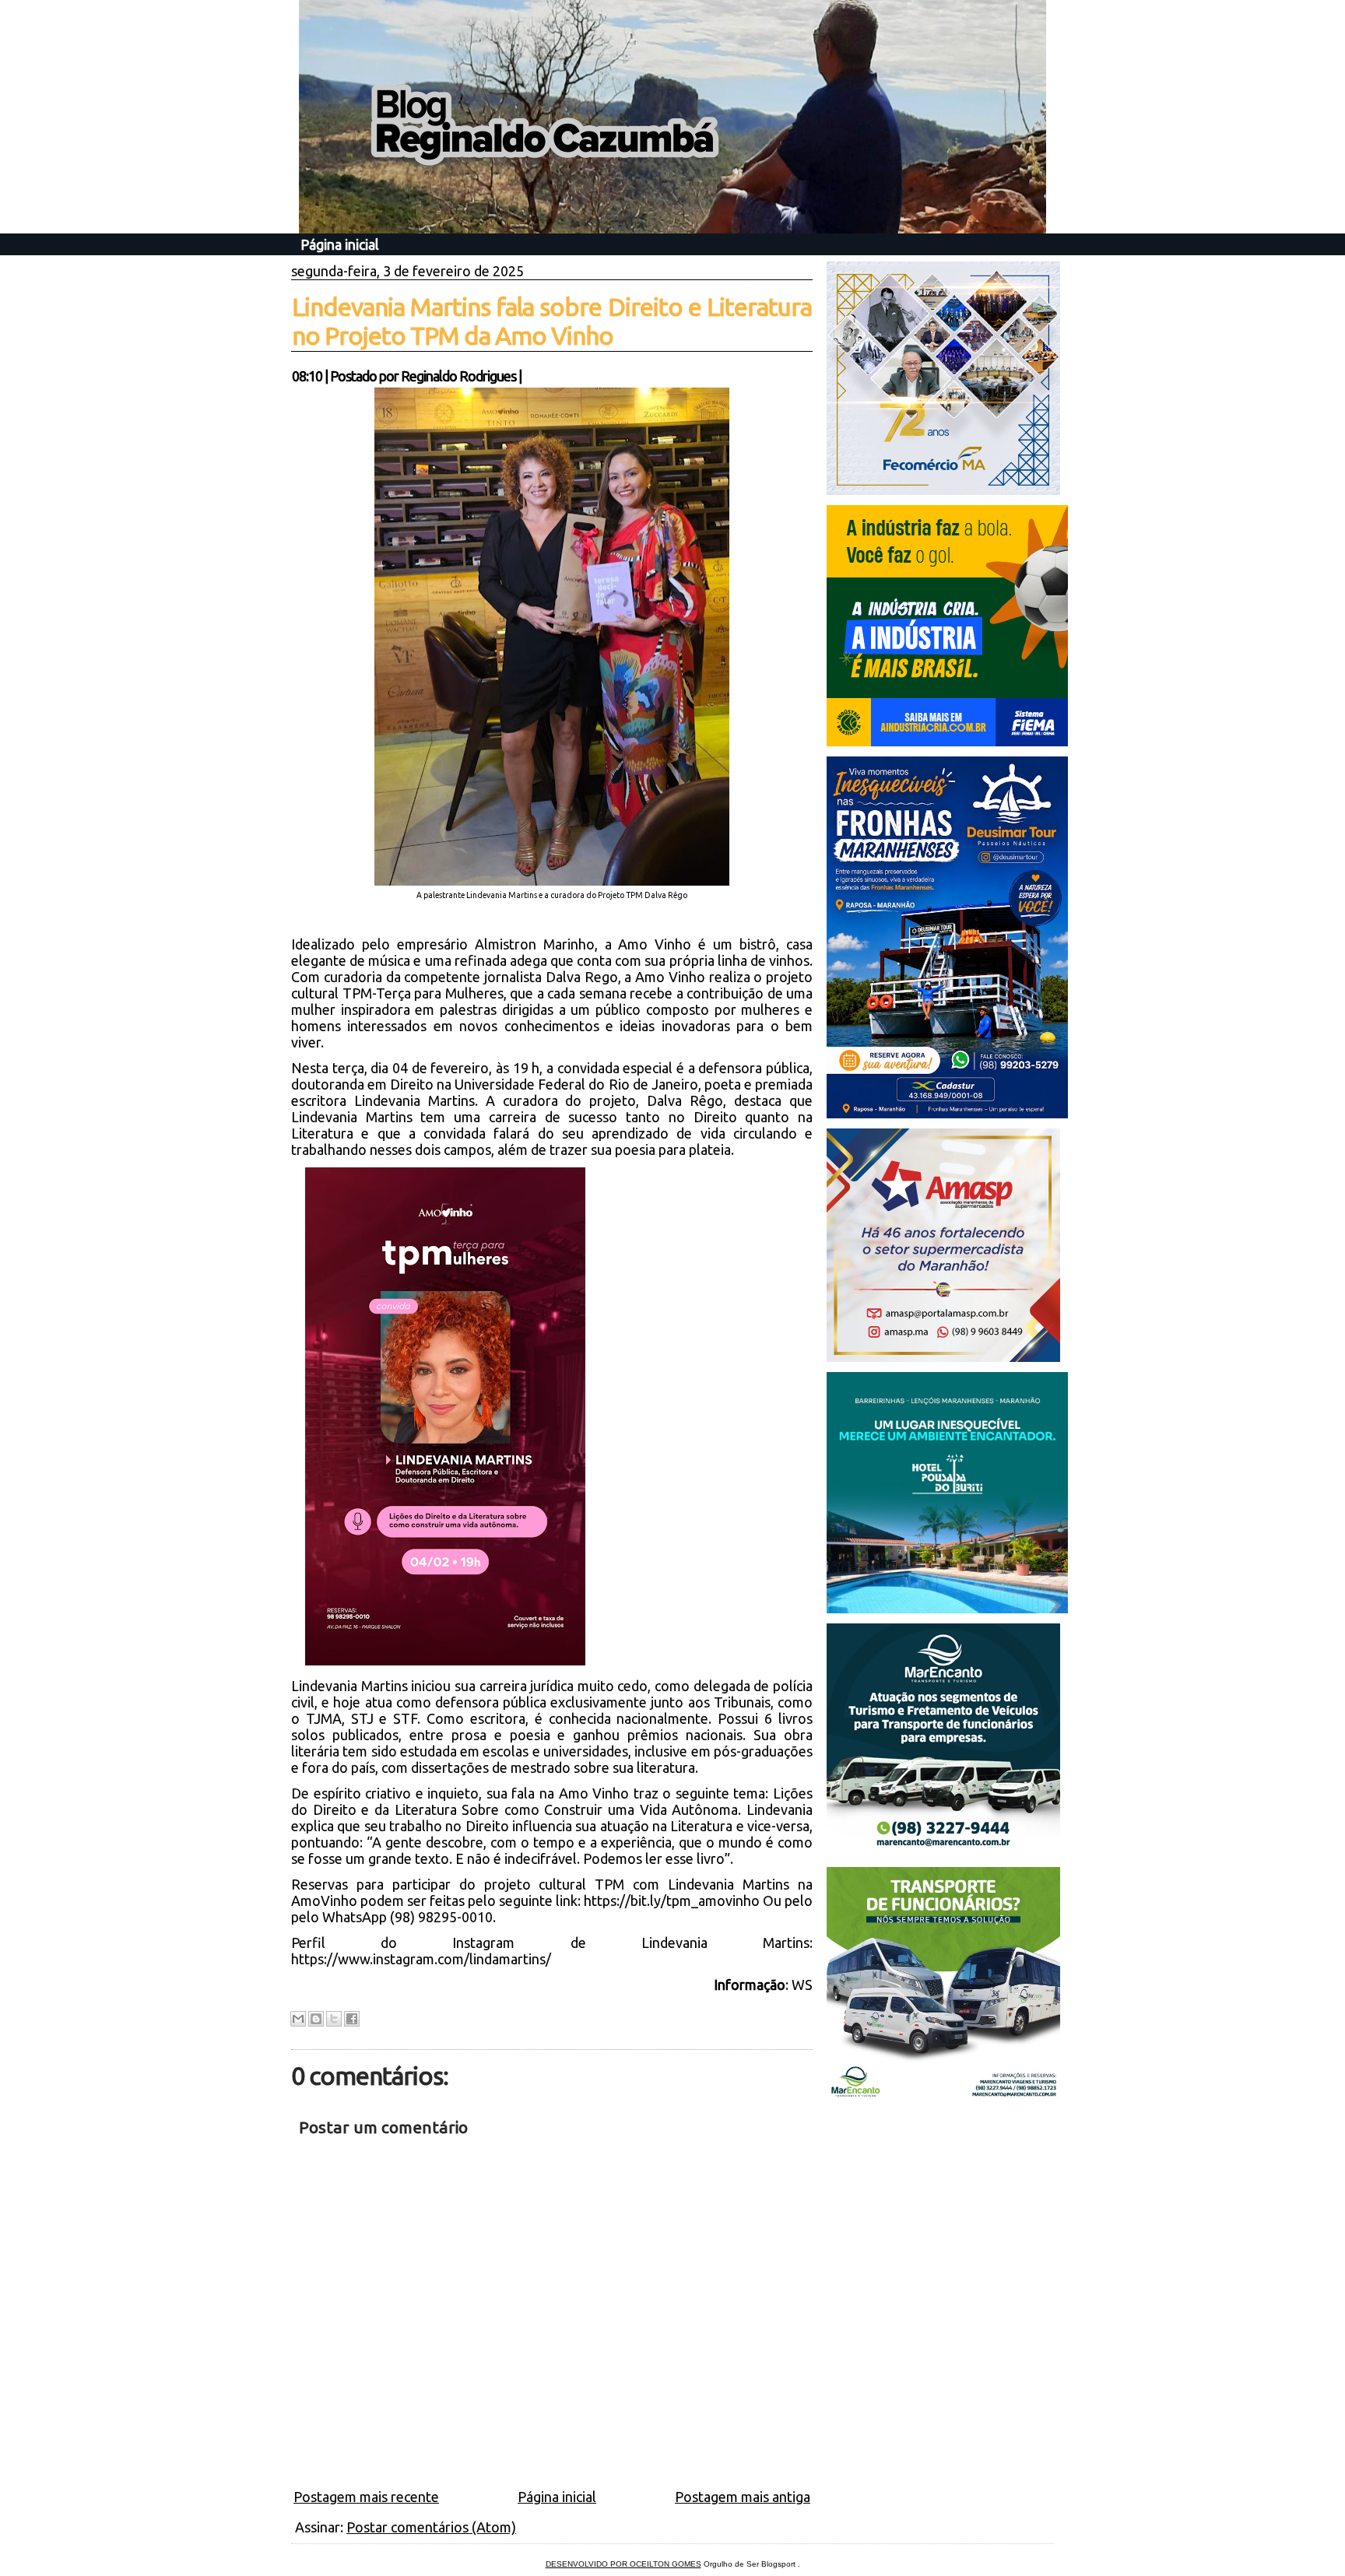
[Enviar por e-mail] (298, 2019)
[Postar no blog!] (316, 2019)
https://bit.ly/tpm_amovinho (672, 1900)
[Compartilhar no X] (334, 2019)
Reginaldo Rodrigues (458, 376)
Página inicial (340, 244)
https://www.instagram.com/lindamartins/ (421, 1959)
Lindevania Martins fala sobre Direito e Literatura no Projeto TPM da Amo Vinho (552, 321)
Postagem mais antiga (743, 2497)
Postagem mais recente (366, 2497)
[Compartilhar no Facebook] (352, 2019)
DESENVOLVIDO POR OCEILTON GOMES (623, 2564)
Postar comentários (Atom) (431, 2527)
